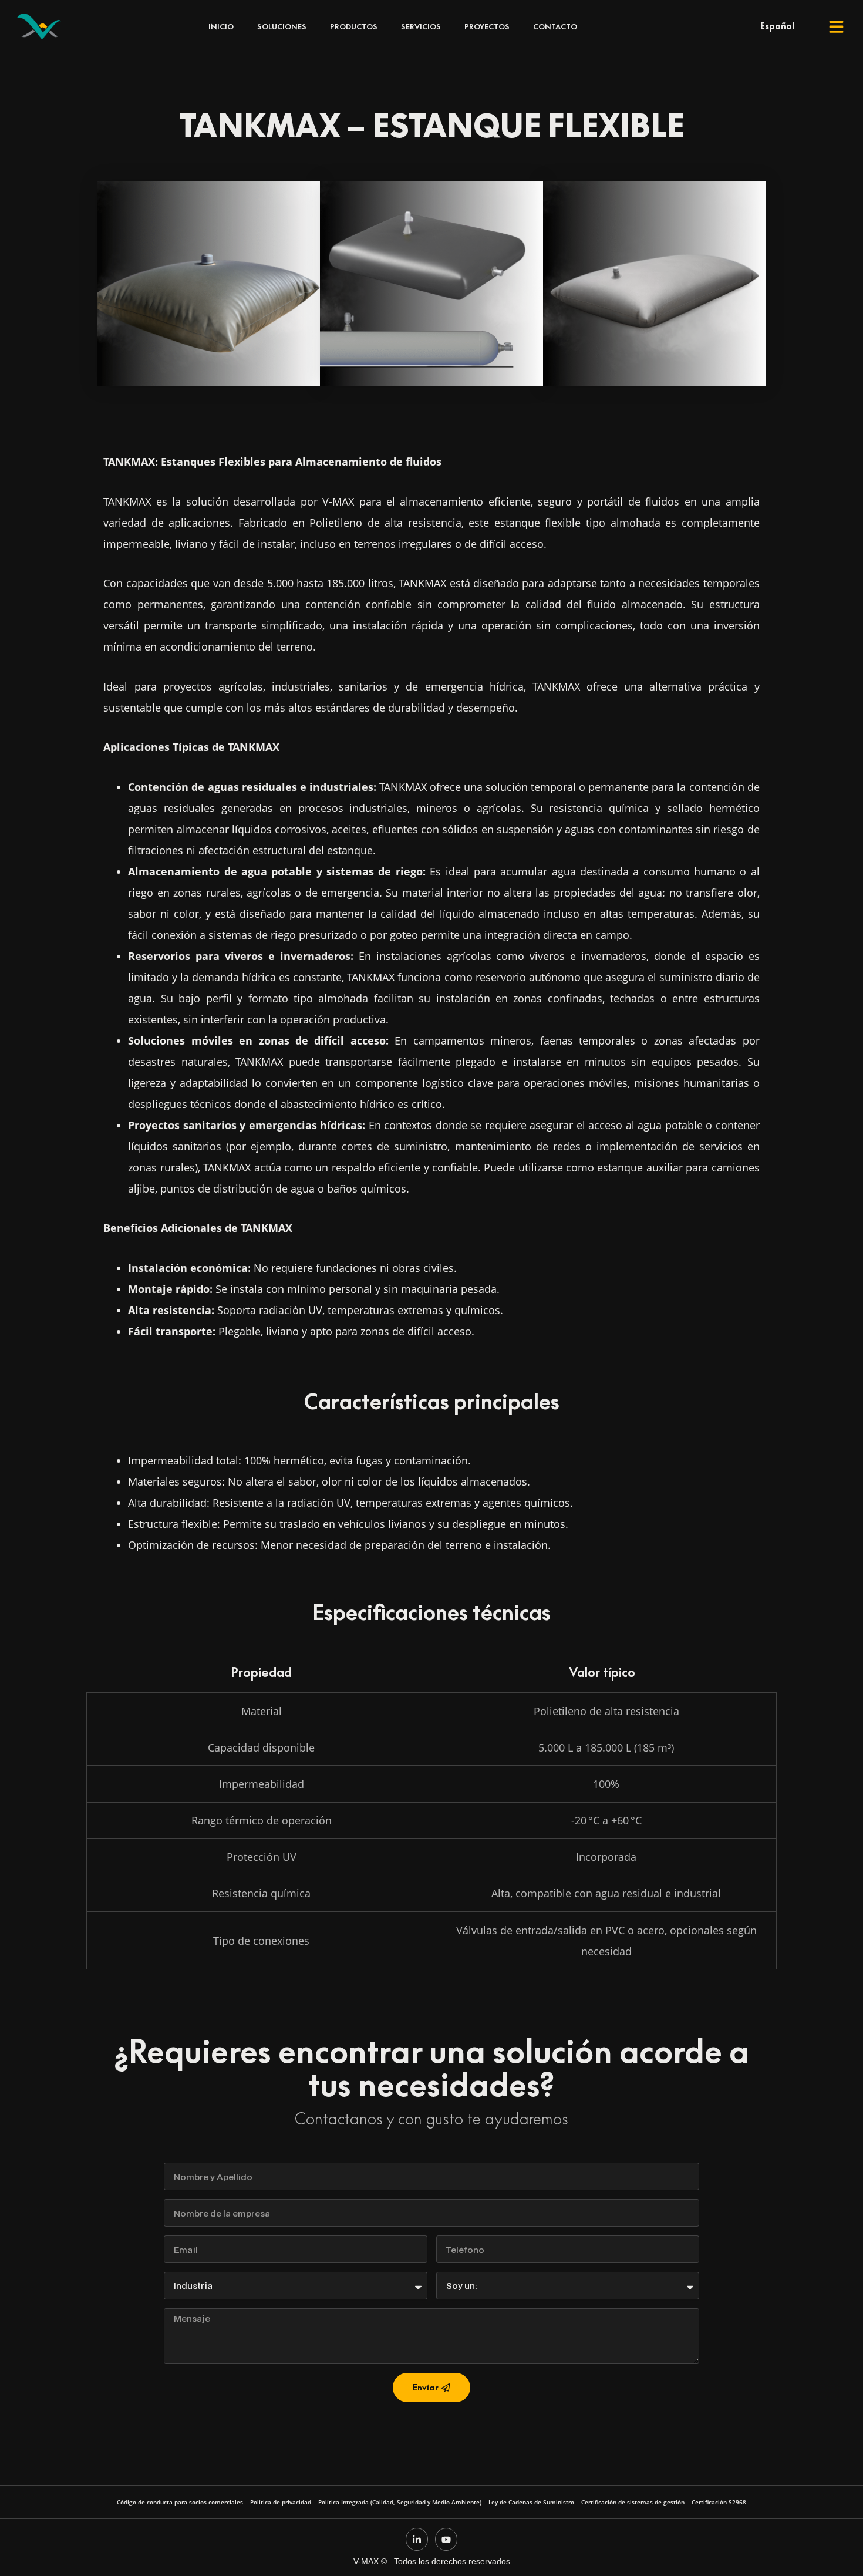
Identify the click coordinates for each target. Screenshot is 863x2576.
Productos (354, 26)
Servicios (421, 26)
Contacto (555, 26)
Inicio (221, 26)
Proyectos (487, 26)
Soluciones (282, 26)
